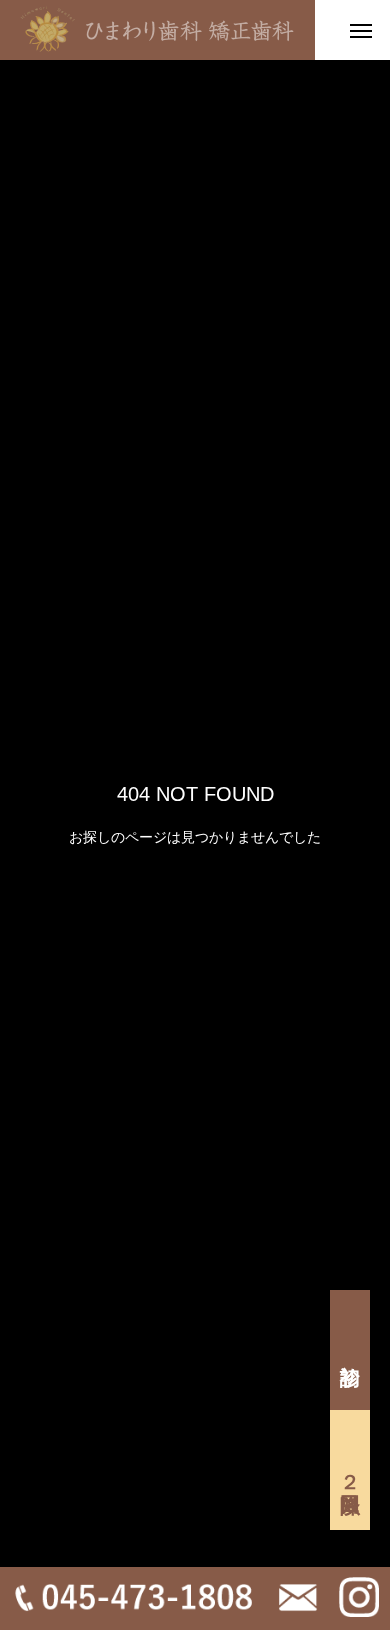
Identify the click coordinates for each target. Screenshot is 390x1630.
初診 (350, 1350)
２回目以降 (350, 1470)
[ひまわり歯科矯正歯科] (157, 30)
